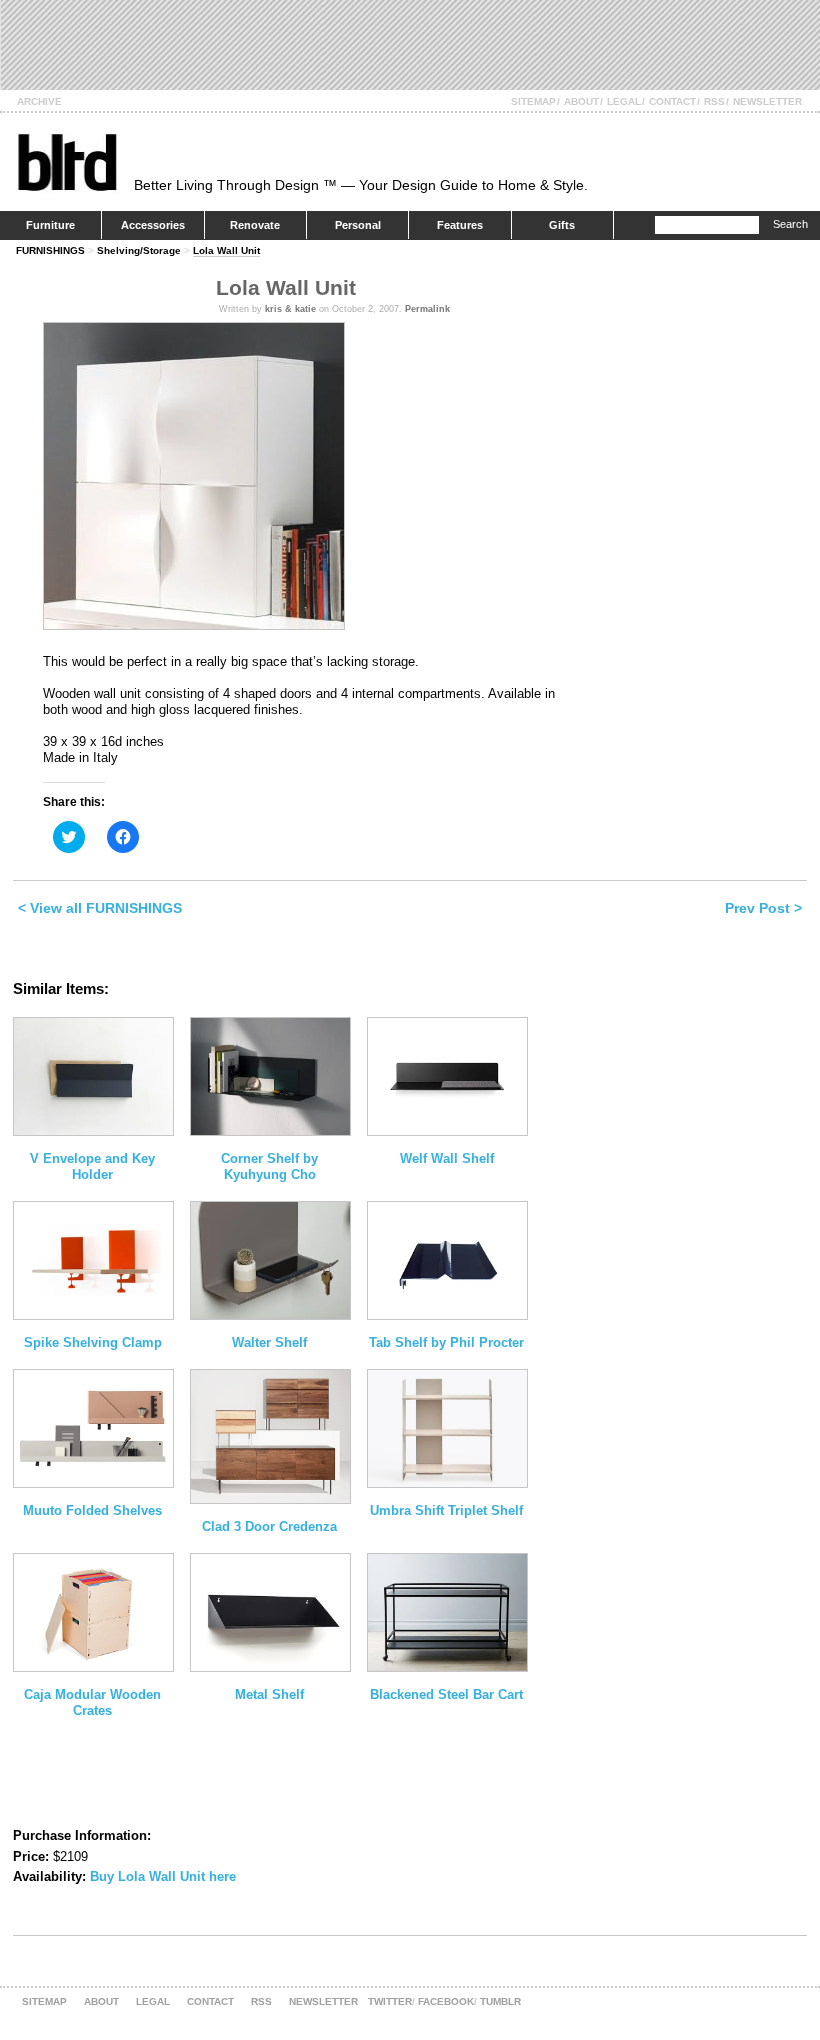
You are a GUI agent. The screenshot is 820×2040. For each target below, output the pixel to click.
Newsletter (767, 101)
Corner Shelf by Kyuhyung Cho (269, 1166)
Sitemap (533, 101)
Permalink (427, 309)
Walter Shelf (269, 1342)
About (581, 101)
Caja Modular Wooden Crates (92, 1702)
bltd (66, 161)
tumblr (500, 2001)
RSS (714, 101)
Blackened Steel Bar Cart (446, 1694)
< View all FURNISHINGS (100, 908)
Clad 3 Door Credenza (269, 1526)
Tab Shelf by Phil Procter (446, 1342)
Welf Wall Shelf (447, 1158)
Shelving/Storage (139, 250)
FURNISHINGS (50, 250)
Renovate (255, 225)
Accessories (153, 225)
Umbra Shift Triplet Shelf (446, 1510)
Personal (358, 225)
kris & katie (290, 309)
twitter (390, 2001)
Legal (624, 101)
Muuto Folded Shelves (92, 1510)
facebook (446, 2001)
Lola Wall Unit (226, 250)
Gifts (562, 225)
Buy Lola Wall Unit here (163, 1876)
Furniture (50, 225)
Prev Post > (763, 908)
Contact (672, 101)
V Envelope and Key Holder (92, 1166)
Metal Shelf (269, 1694)
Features (460, 225)
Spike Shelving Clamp (93, 1342)
